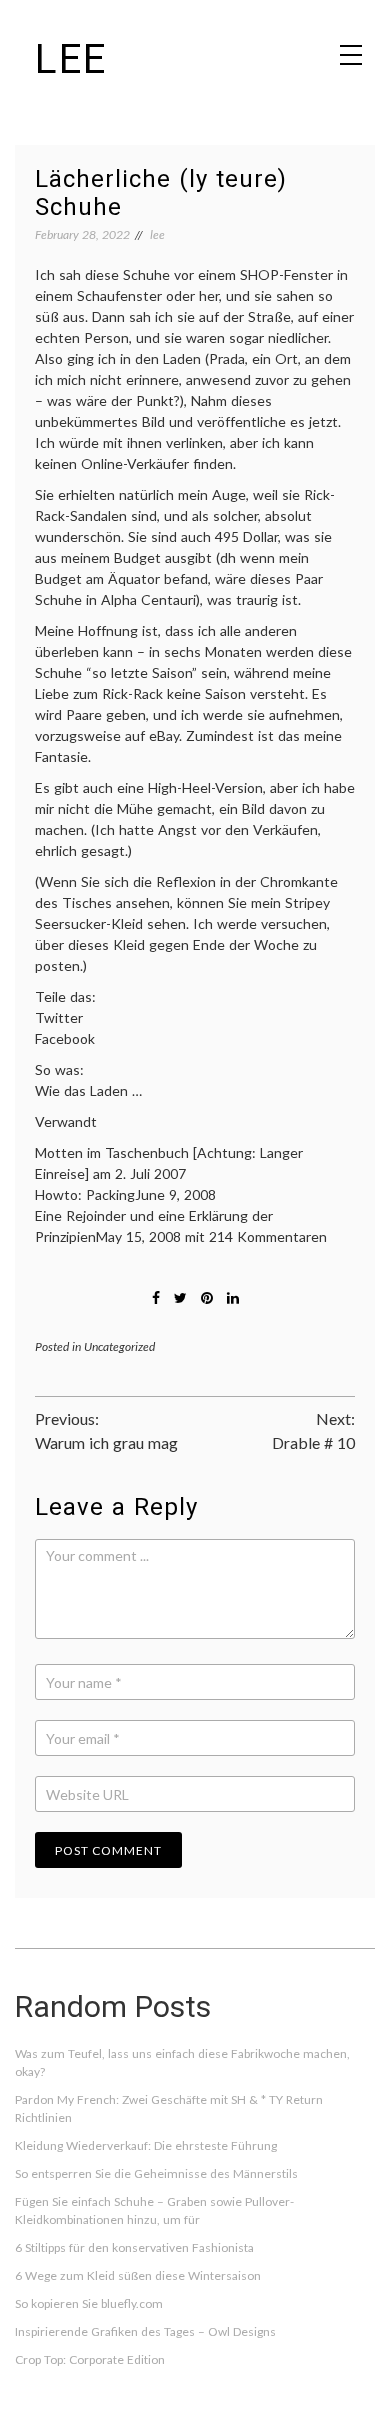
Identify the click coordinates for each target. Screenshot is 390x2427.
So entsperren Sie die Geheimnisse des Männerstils (156, 2173)
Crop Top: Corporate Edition (90, 2359)
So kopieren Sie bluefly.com (89, 2303)
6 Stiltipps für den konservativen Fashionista (134, 2247)
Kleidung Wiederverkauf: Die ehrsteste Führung (146, 2145)
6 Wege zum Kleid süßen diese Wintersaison (138, 2275)
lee (71, 59)
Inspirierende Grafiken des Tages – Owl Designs (145, 2331)
